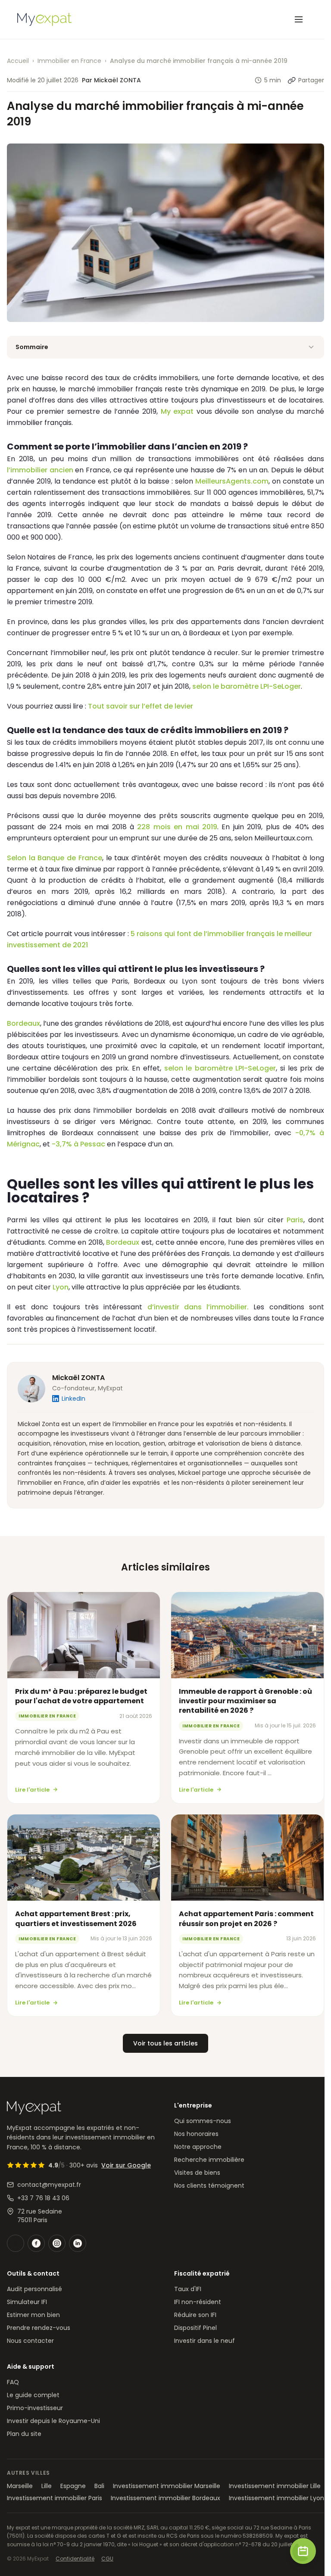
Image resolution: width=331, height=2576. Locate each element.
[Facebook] (36, 2243)
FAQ (13, 2382)
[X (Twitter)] (16, 2243)
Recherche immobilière (209, 2160)
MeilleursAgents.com (232, 481)
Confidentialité (75, 2559)
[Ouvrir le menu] (299, 19)
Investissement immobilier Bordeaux (165, 2498)
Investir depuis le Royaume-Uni (53, 2421)
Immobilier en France (69, 61)
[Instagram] (57, 2243)
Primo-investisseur (35, 2408)
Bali (99, 2486)
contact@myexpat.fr (49, 2185)
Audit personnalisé (34, 2289)
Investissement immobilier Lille (275, 2486)
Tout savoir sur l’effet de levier (141, 706)
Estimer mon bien (33, 2315)
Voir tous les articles (165, 2043)
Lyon (61, 1287)
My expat (177, 411)
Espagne (73, 2486)
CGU (107, 2559)
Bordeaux (23, 1023)
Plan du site (24, 2434)
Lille (47, 2486)
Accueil (18, 61)
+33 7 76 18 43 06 (43, 2198)
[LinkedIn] (78, 2243)
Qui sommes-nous (203, 2121)
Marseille (20, 2486)
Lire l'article (32, 1790)
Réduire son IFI (195, 2315)
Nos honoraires (196, 2134)
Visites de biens (197, 2173)
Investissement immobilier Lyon (276, 2498)
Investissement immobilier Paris (55, 2498)
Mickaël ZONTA (78, 1378)
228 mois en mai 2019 (177, 827)
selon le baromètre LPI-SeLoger (247, 686)
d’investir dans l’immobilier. (198, 1307)
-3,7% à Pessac (78, 1144)
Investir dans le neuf (205, 2341)
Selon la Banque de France (55, 858)
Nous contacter (30, 2341)
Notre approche (198, 2147)
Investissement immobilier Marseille (167, 2486)
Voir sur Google (126, 2165)
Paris (295, 1220)
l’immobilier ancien (40, 470)
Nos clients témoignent (209, 2186)
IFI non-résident (198, 2302)
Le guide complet (33, 2395)
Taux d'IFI (188, 2289)
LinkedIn (73, 1399)
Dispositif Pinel (195, 2328)
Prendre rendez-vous (39, 2328)
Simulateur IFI (27, 2302)
